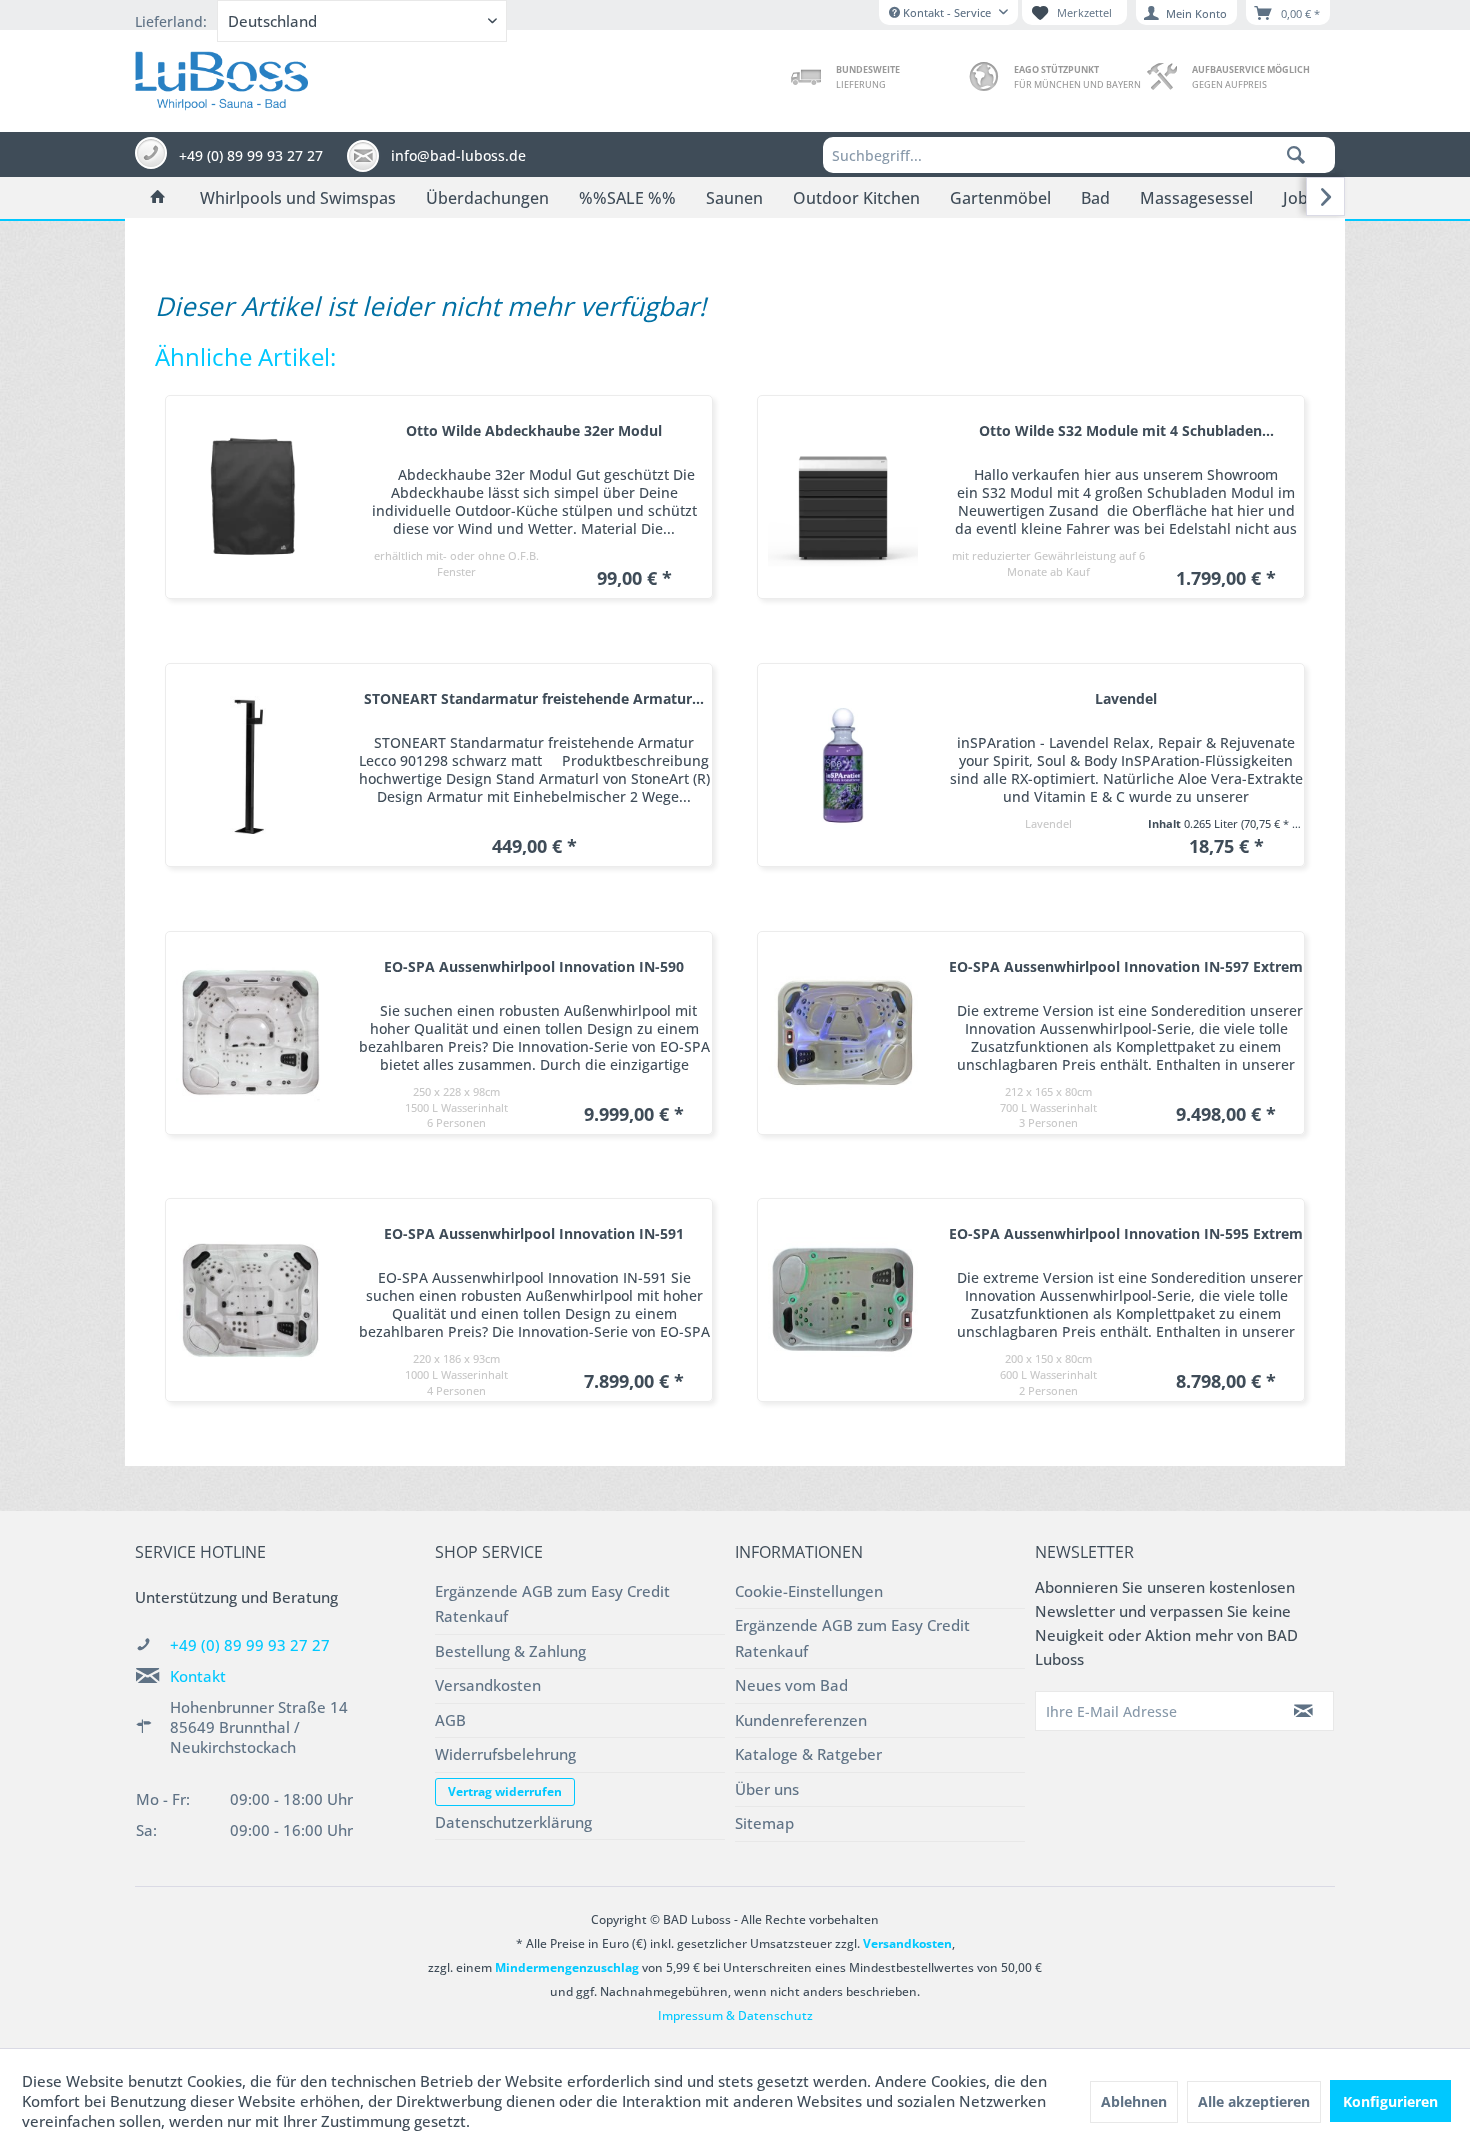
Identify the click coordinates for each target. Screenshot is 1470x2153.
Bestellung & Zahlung (510, 1651)
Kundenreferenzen (801, 1720)
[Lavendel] (843, 765)
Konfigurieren (1390, 2101)
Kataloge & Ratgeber (808, 1754)
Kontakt (198, 1676)
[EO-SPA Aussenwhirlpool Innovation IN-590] (251, 1033)
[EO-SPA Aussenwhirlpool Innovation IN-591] (251, 1300)
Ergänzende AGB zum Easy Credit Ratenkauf (552, 1604)
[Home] (158, 198)
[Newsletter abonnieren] (1304, 1711)
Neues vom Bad (791, 1685)
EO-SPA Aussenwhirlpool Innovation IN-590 (534, 966)
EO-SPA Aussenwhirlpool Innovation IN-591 (534, 1233)
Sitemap (764, 1823)
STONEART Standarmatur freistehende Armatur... (534, 698)
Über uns (767, 1789)
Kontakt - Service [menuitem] (947, 12)
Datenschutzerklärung (513, 1822)
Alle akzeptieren (1254, 2101)
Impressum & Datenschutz (735, 2015)
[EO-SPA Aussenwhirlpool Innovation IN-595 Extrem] (843, 1300)
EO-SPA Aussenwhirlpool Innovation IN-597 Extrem (1126, 966)
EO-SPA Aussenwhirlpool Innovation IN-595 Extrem (1126, 1233)
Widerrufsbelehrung (505, 1754)
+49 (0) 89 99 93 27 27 (250, 1645)
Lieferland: (171, 21)
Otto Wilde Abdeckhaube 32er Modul (534, 430)
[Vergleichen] (668, 393)
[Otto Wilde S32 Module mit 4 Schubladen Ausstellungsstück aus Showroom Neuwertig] (843, 497)
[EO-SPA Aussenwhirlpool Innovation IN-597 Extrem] (843, 1033)
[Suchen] (1296, 155)
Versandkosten (488, 1685)
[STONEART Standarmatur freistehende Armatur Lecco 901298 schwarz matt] (251, 765)
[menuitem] (1079, 155)
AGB (450, 1720)
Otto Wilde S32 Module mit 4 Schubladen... (1126, 430)
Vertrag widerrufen (505, 1791)
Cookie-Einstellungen (809, 1591)
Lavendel (1126, 698)
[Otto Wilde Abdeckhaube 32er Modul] (251, 497)
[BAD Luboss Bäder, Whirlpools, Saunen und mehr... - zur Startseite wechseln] (221, 76)
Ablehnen (1134, 2101)
